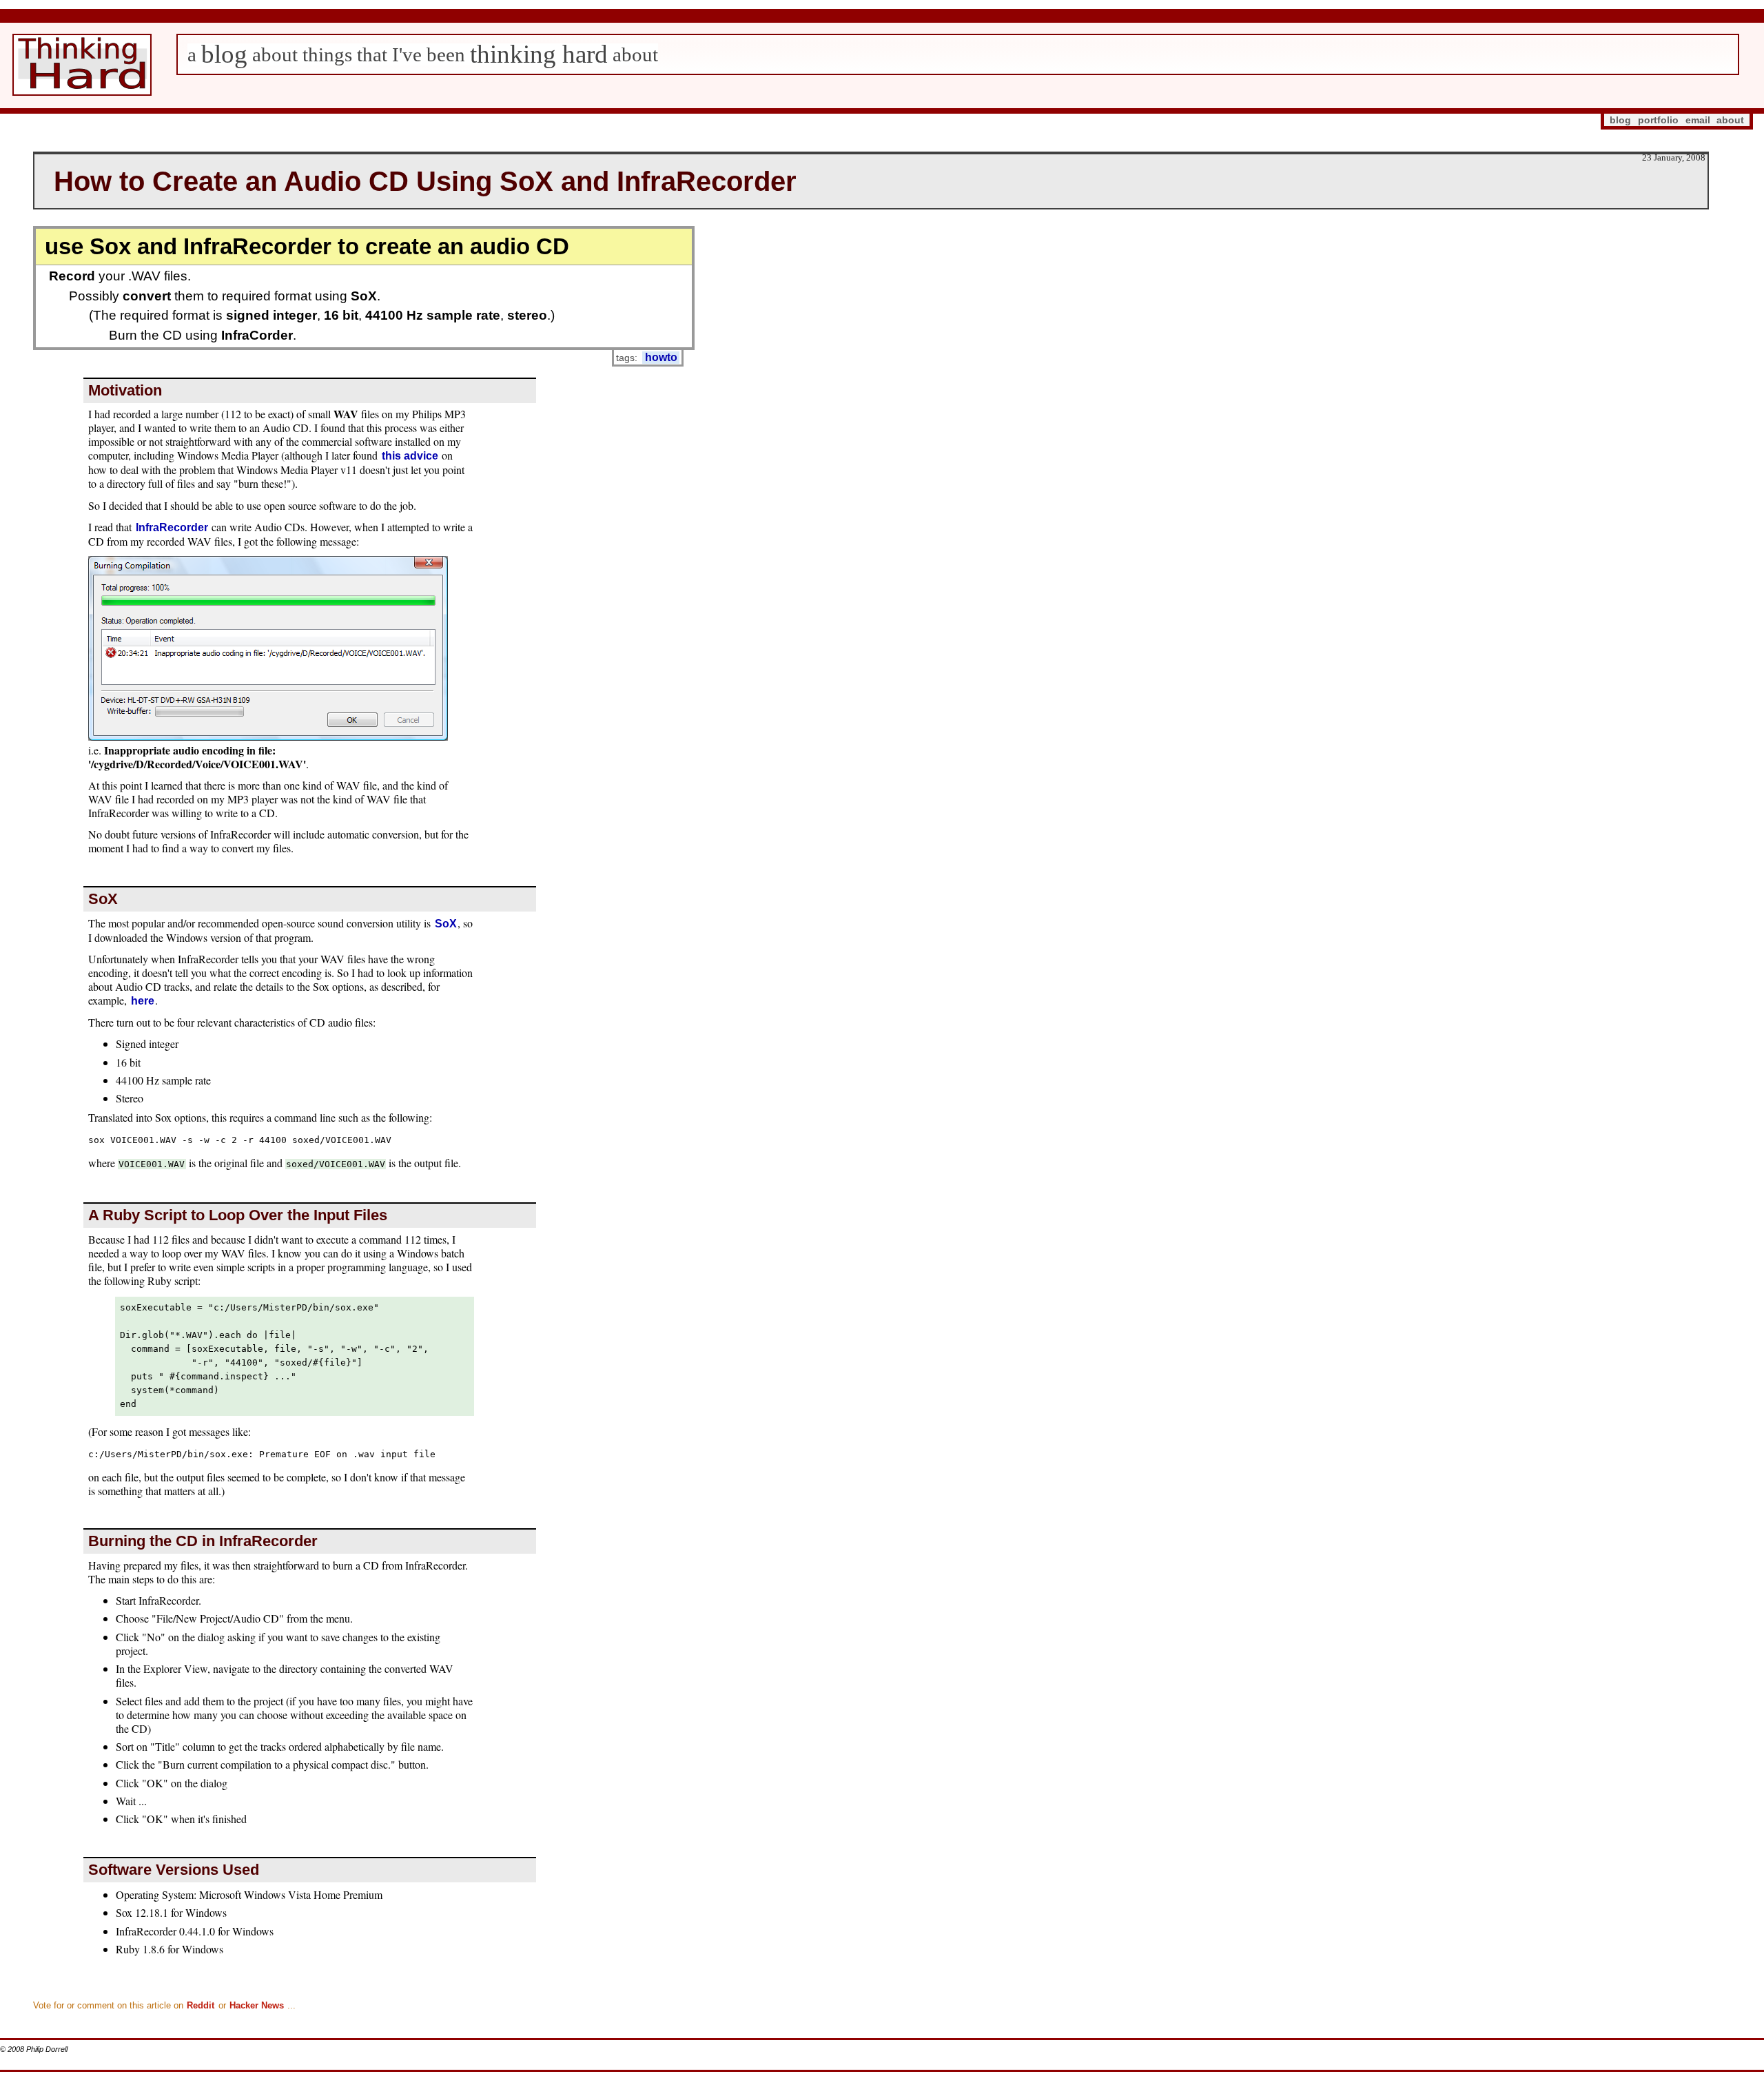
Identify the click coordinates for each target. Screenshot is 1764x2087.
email (1698, 120)
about (1730, 120)
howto (661, 357)
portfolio (1658, 120)
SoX (446, 924)
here (143, 1001)
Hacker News (257, 2005)
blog (1620, 120)
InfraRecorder (172, 527)
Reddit (201, 2005)
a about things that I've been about (423, 54)
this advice (410, 456)
